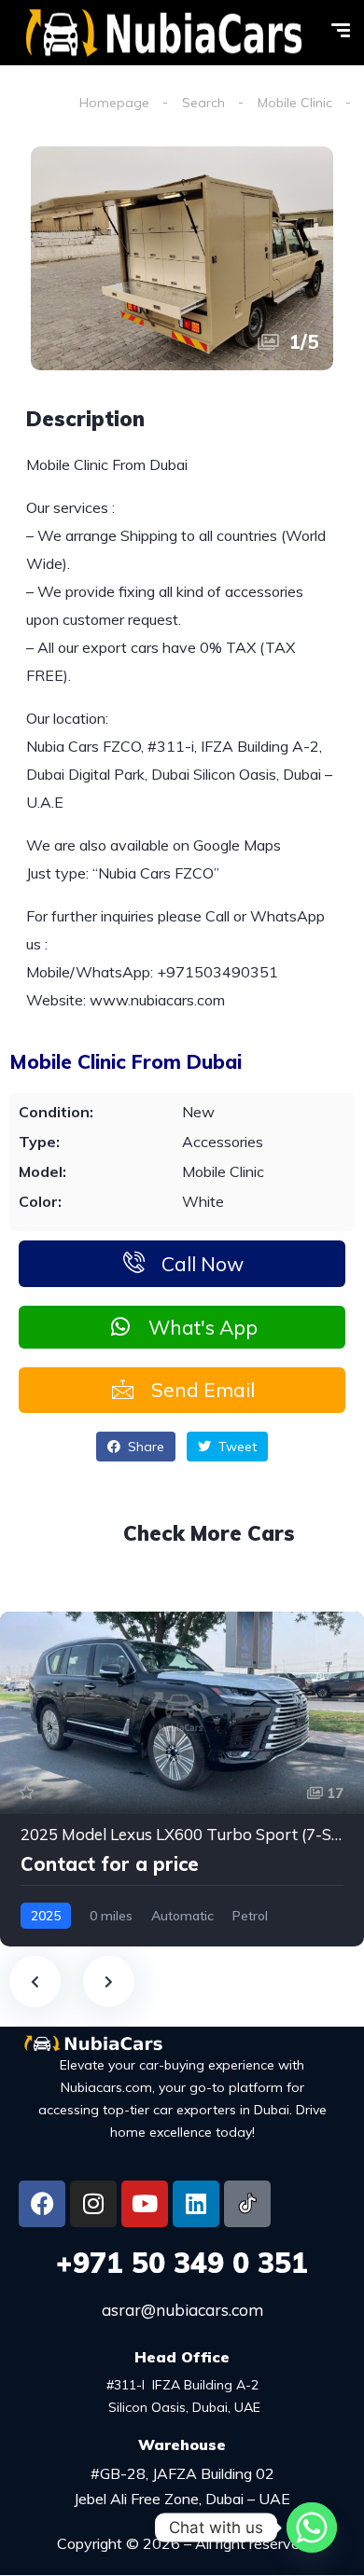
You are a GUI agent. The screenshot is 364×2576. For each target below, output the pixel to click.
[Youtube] (145, 2204)
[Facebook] (42, 2204)
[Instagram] (93, 2204)
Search (203, 103)
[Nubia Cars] (164, 33)
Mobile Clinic (295, 103)
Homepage (114, 103)
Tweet (236, 1447)
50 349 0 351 (182, 2263)
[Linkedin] (196, 2204)
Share (144, 1447)
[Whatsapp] (312, 2528)
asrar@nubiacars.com (182, 2310)
